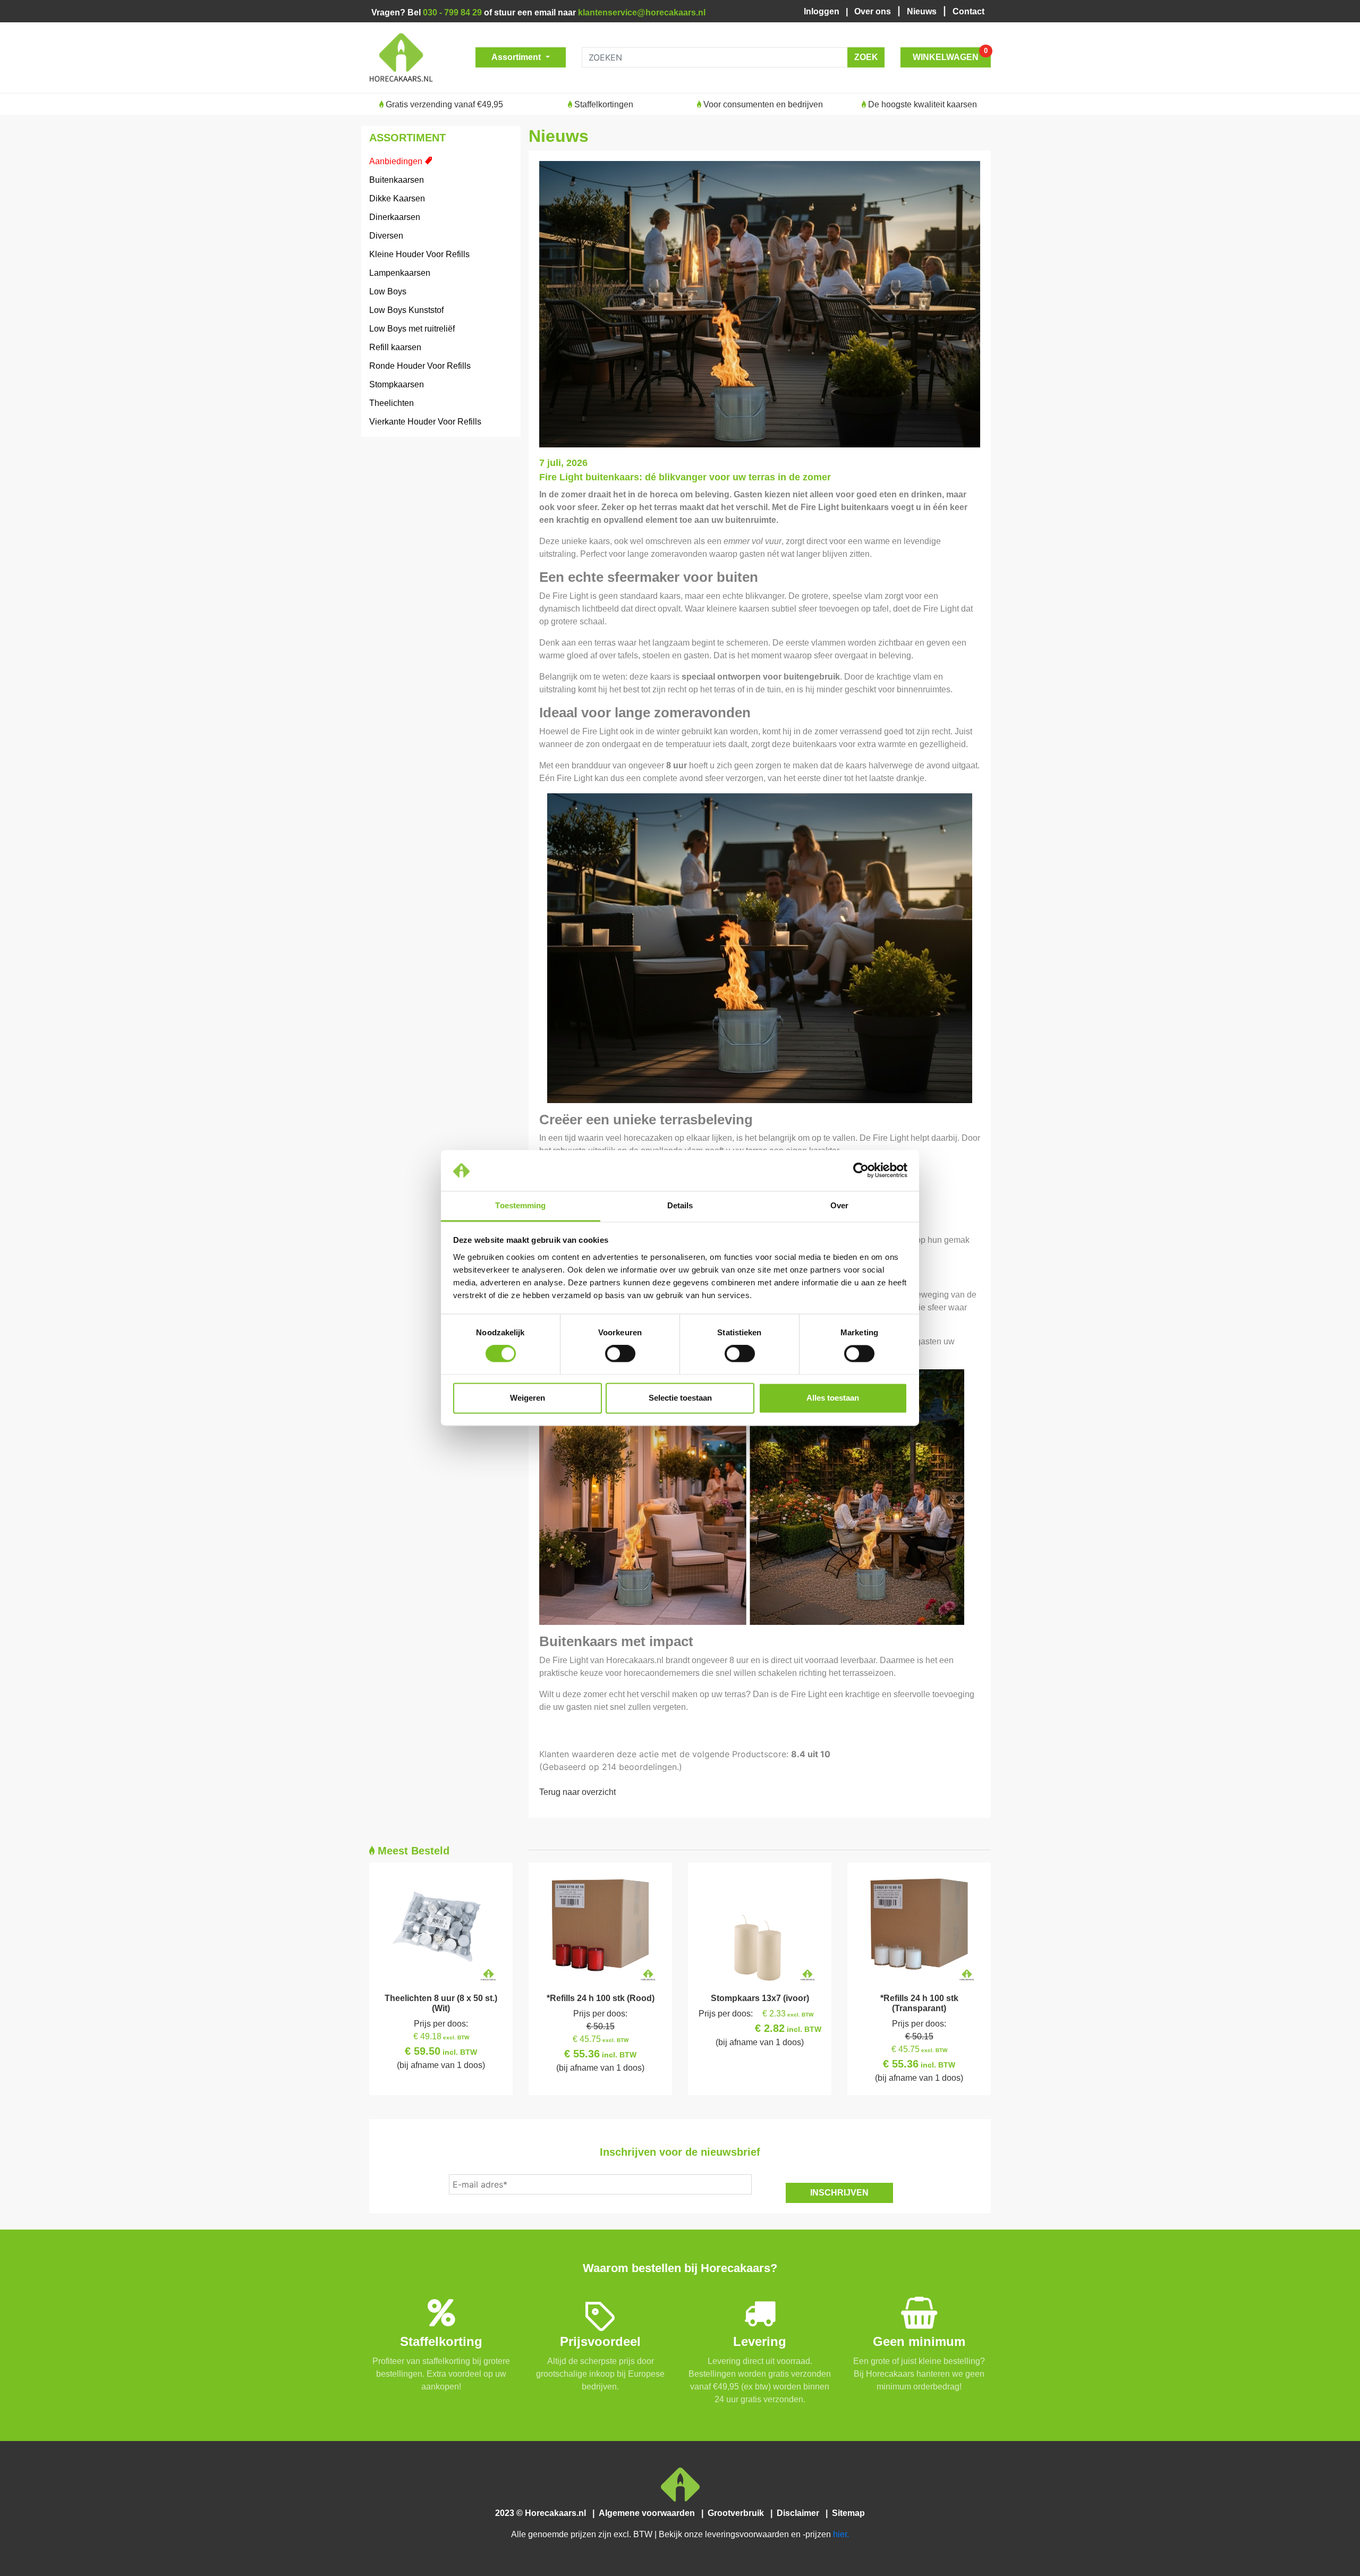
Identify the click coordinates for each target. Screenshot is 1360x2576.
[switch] (620, 1354)
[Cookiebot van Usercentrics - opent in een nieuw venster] (861, 1171)
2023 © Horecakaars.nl (544, 2513)
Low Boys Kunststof (406, 310)
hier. (841, 2534)
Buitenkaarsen (397, 180)
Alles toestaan (833, 1398)
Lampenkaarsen (400, 273)
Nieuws (923, 11)
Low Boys (388, 291)
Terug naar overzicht (577, 1792)
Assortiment (517, 57)
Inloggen (824, 11)
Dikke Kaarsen (397, 198)
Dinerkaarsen (395, 217)
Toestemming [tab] (520, 1205)
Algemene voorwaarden (649, 2513)
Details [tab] (680, 1205)
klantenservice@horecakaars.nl (642, 12)
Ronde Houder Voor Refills (420, 366)
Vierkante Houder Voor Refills (425, 422)
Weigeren (528, 1398)
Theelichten (392, 403)
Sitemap (847, 2513)
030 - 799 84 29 (452, 12)
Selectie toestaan (680, 1398)
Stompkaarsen (397, 384)
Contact (968, 11)
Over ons (874, 11)
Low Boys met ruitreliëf (412, 329)
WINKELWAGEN (950, 54)
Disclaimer (800, 2513)
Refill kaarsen (395, 347)
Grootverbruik (738, 2513)
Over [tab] (839, 1205)
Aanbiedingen (396, 161)
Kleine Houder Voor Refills (419, 254)
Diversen (386, 236)
